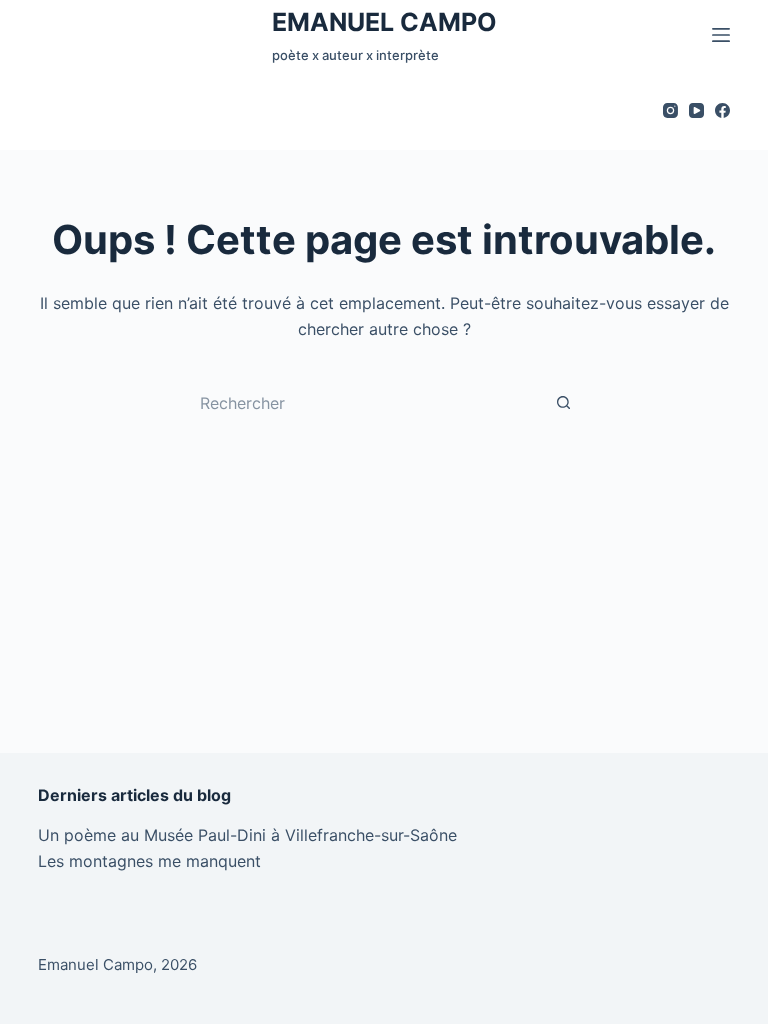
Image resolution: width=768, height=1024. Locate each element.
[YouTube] (696, 110)
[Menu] (721, 35)
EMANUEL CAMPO (384, 22)
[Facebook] (722, 110)
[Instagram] (670, 110)
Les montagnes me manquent (149, 861)
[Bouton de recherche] (564, 403)
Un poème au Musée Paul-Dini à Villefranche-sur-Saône (247, 835)
